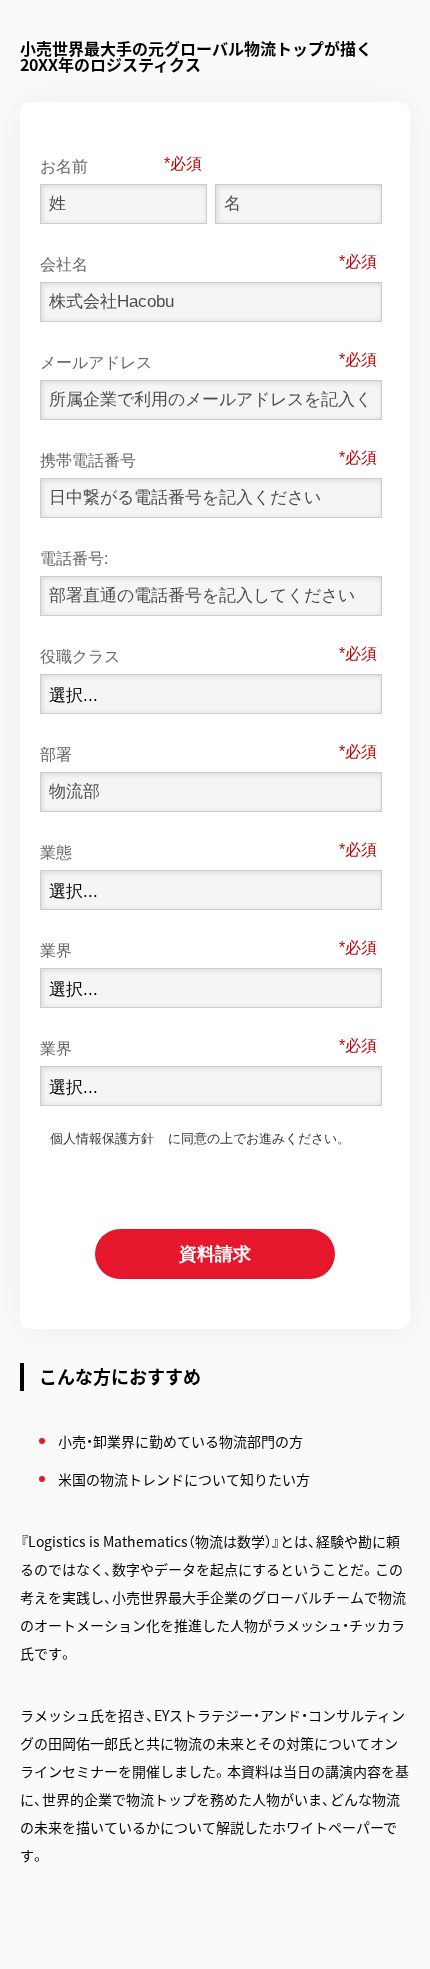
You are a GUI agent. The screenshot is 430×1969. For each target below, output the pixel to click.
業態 (192, 851)
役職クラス (192, 655)
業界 (192, 949)
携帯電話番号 (192, 459)
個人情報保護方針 (102, 1138)
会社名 (192, 263)
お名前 (105, 165)
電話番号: (74, 558)
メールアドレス (192, 361)
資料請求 (215, 1254)
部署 (192, 753)
